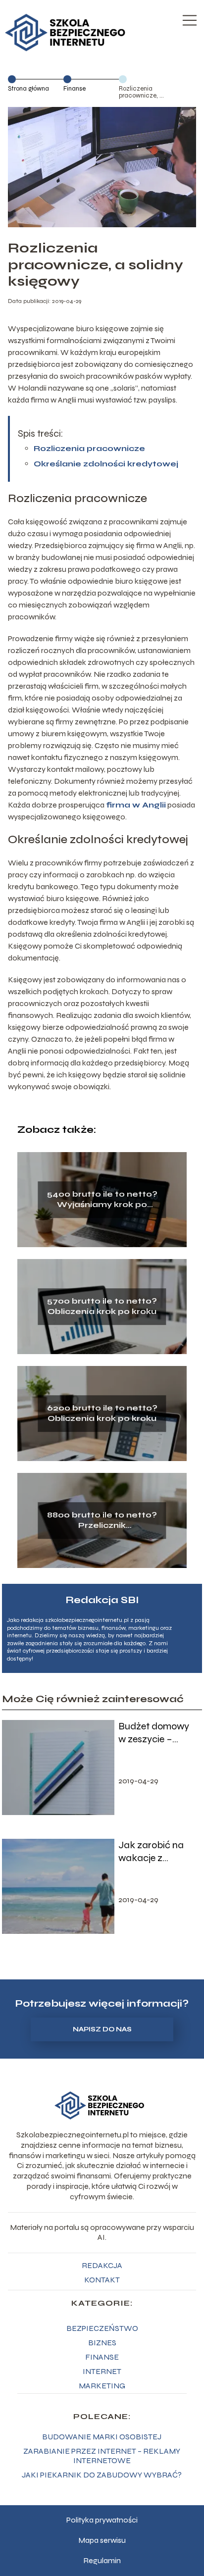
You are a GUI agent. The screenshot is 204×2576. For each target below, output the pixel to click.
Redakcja (102, 2265)
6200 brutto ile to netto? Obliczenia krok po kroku (102, 1413)
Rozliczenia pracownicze (89, 448)
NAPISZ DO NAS (102, 2029)
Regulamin (102, 2560)
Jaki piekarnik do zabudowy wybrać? (102, 2475)
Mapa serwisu (102, 2540)
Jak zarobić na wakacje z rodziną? (151, 1852)
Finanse (75, 89)
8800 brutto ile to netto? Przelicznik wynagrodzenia (102, 1520)
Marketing (102, 2386)
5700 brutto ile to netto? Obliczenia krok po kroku (102, 1306)
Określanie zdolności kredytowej (106, 464)
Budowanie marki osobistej (102, 2437)
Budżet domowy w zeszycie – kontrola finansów (157, 1733)
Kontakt (102, 2280)
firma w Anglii (136, 805)
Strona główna (28, 89)
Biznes (102, 2343)
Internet (102, 2371)
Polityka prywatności (102, 2520)
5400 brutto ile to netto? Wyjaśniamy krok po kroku (102, 1200)
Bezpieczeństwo (102, 2328)
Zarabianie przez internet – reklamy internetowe (102, 2456)
